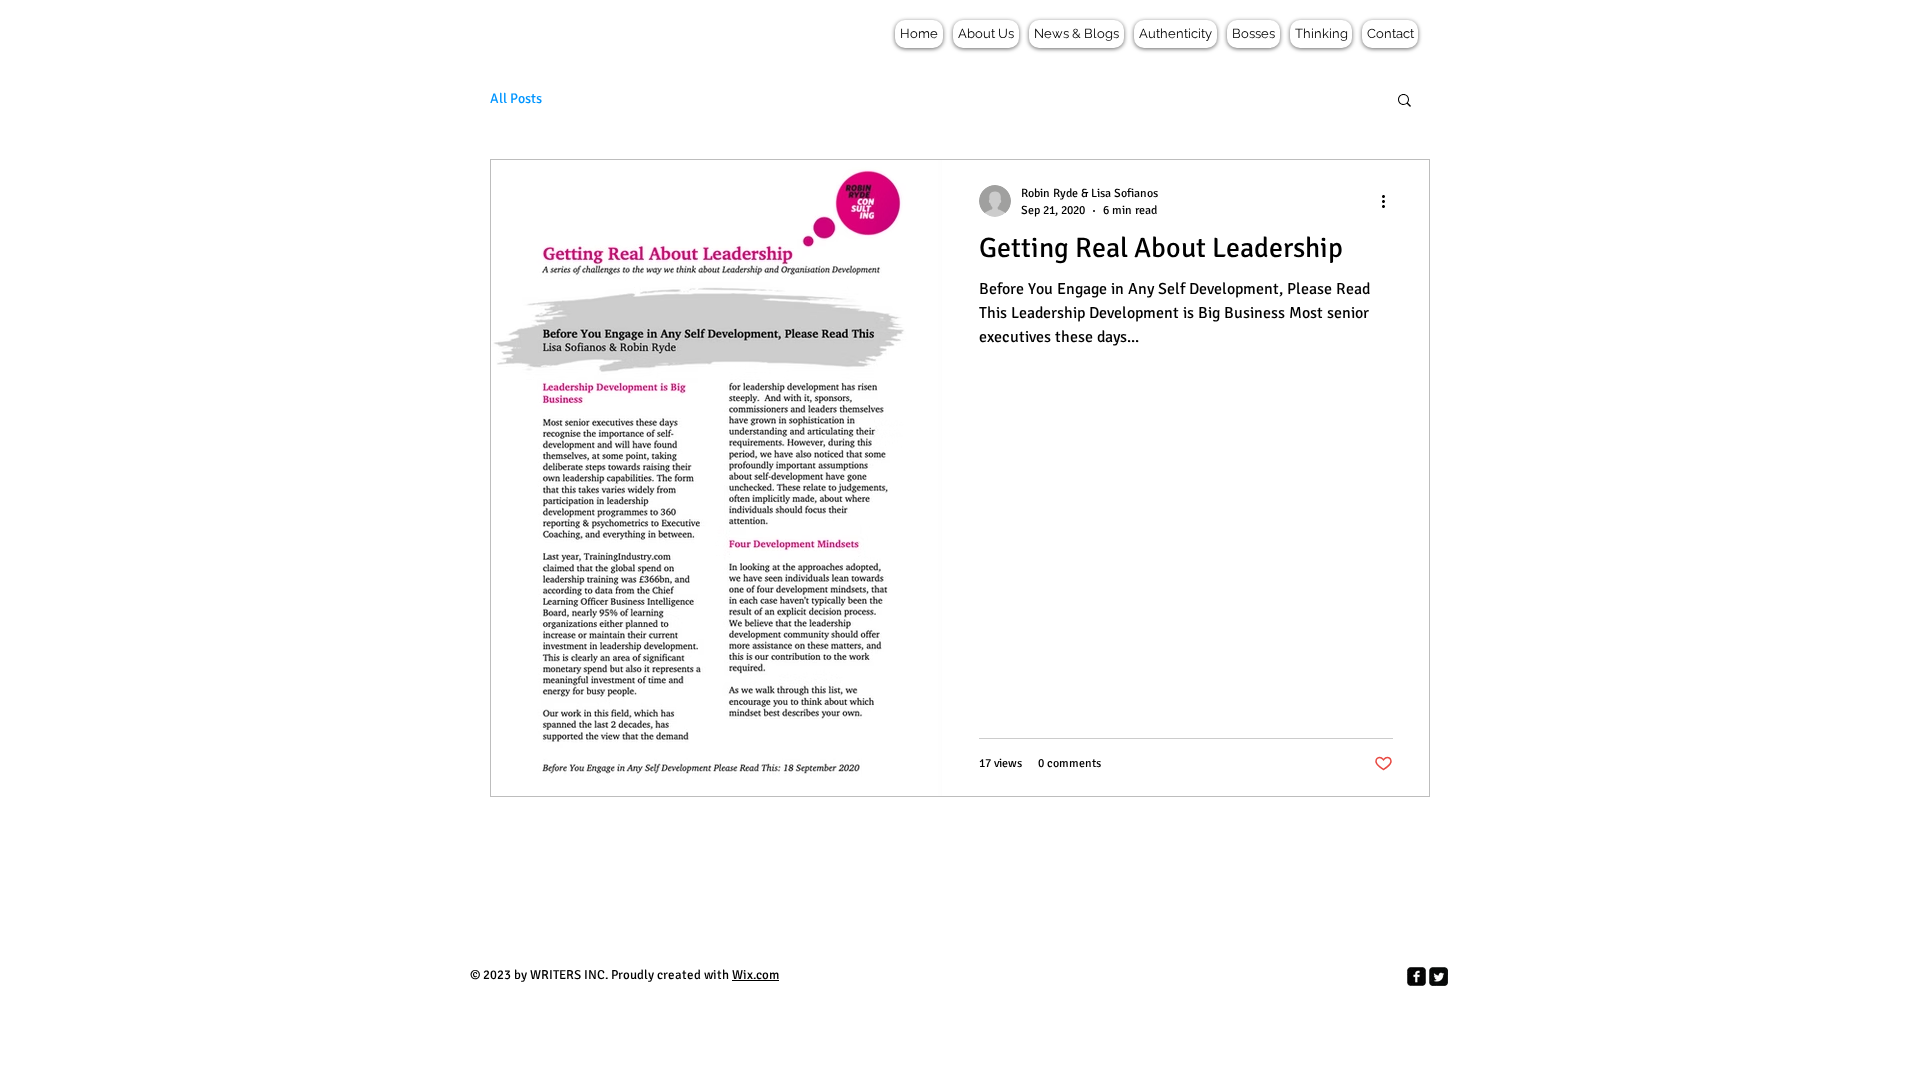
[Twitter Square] (1438, 976)
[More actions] (1390, 201)
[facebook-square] (1416, 976)
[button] (1404, 101)
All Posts (516, 98)
